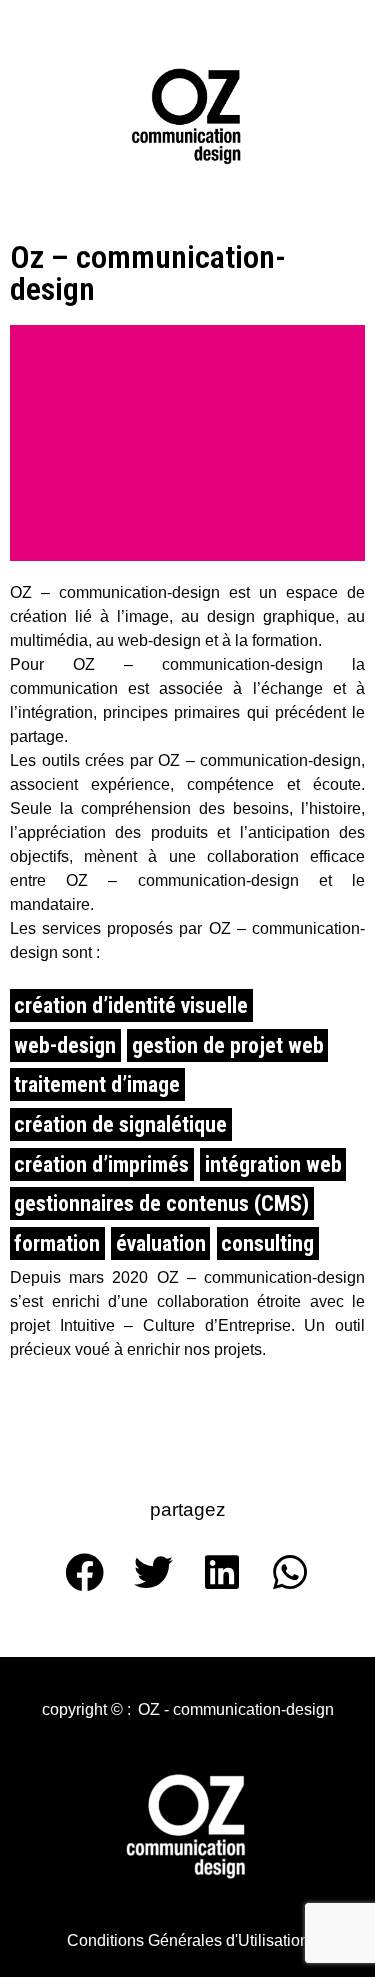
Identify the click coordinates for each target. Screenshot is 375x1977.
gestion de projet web (228, 1045)
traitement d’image (97, 1084)
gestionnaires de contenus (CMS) (161, 1203)
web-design (65, 1045)
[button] (86, 1710)
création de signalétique (120, 1124)
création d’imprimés (101, 1164)
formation (57, 1243)
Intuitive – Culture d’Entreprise (175, 1325)
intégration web (273, 1164)
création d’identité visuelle (131, 1005)
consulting (267, 1243)
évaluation (161, 1243)
